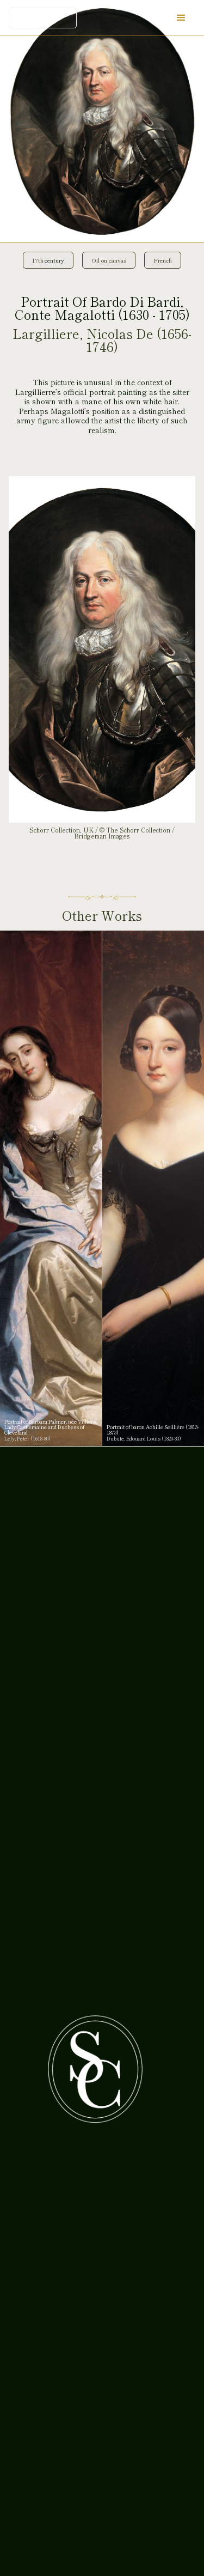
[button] (181, 18)
